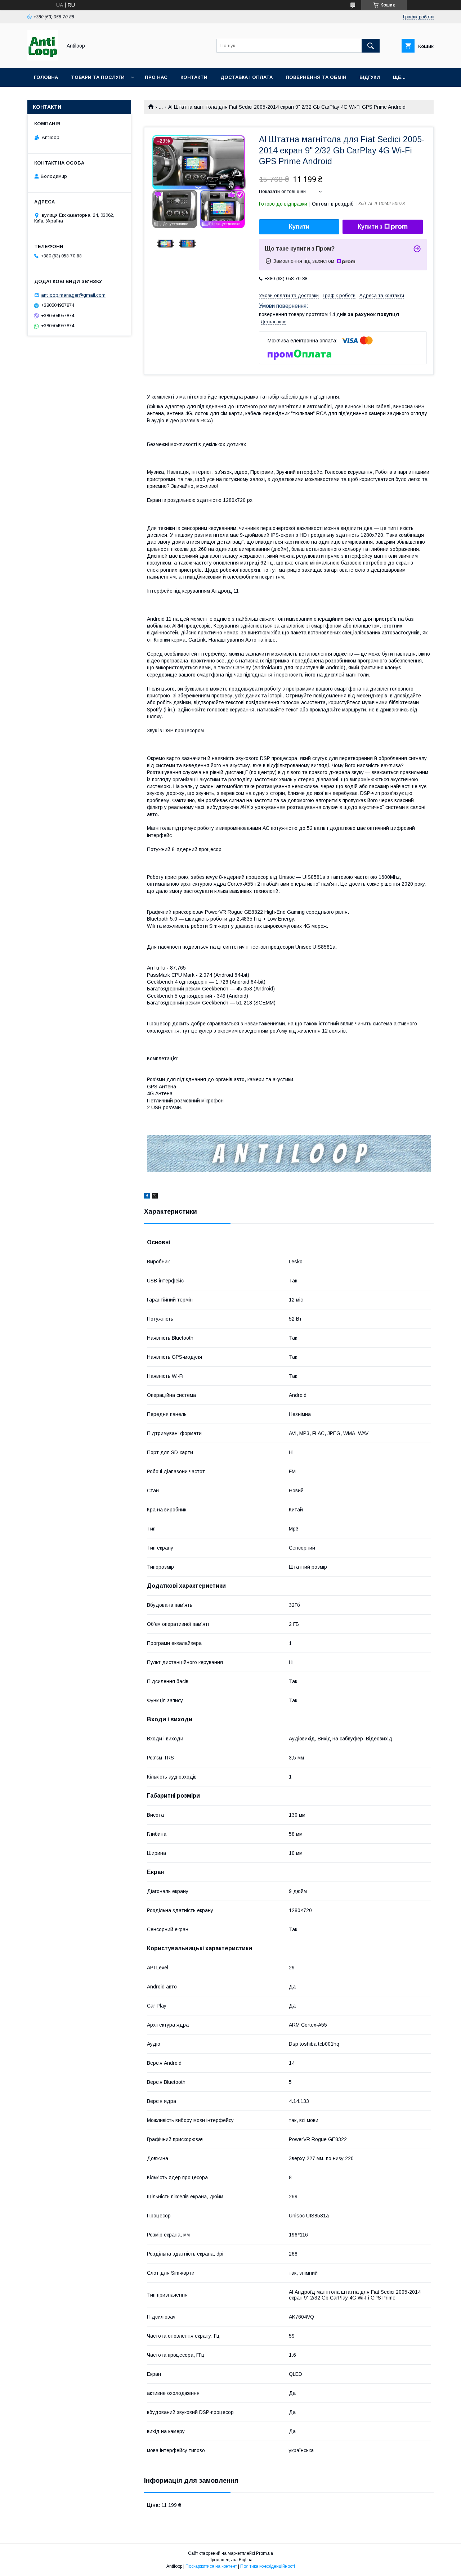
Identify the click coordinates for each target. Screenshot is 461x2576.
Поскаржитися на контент (211, 2566)
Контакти (194, 77)
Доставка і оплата (247, 77)
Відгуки (370, 77)
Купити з (370, 227)
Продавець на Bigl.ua (230, 2560)
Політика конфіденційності (268, 2566)
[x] (155, 1197)
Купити (299, 227)
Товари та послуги (98, 77)
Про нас (156, 77)
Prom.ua (265, 2553)
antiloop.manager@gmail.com (73, 295)
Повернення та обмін (316, 77)
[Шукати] (371, 46)
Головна (46, 77)
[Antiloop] (43, 59)
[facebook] (147, 1197)
